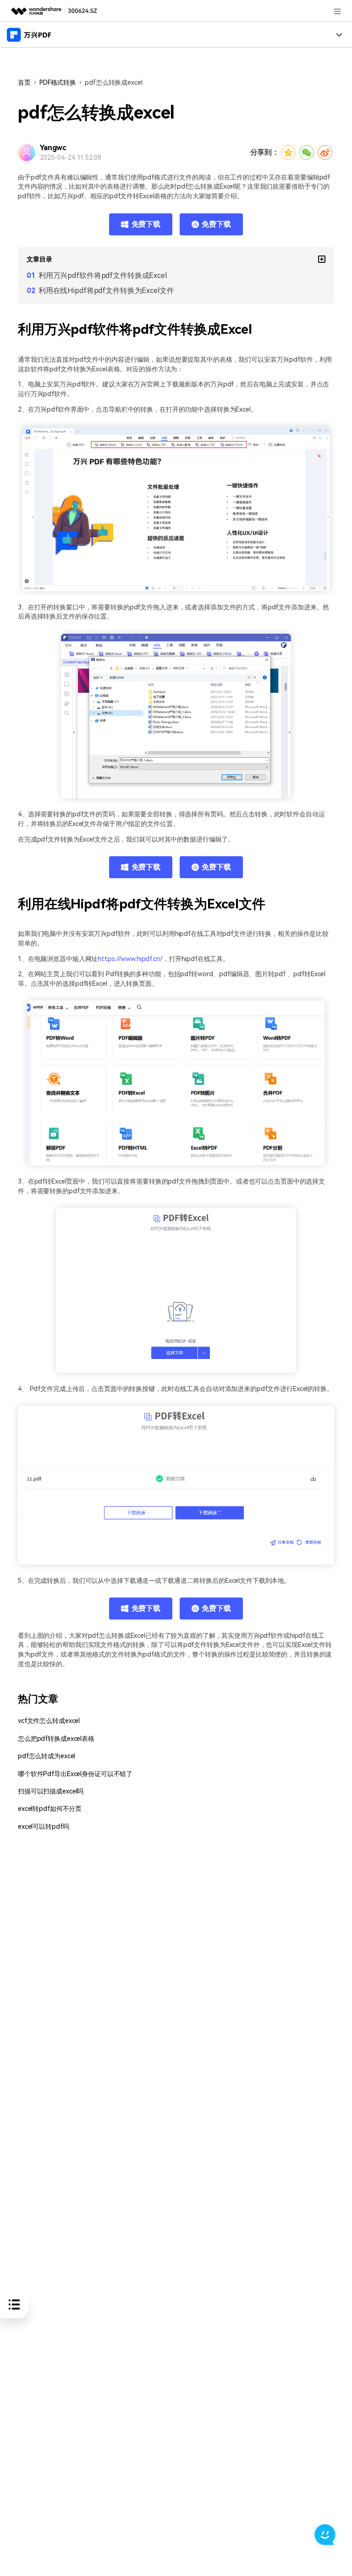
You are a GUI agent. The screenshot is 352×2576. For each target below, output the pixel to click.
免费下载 (146, 224)
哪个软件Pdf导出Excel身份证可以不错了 (75, 1774)
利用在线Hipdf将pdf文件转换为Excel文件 (106, 291)
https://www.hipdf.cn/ (130, 959)
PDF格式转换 (58, 82)
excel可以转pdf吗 (43, 1827)
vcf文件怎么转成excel (49, 1721)
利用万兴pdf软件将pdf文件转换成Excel (103, 275)
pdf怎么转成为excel (47, 1756)
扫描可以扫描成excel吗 (51, 1791)
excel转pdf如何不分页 (50, 1809)
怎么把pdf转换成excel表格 (56, 1739)
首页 (24, 82)
